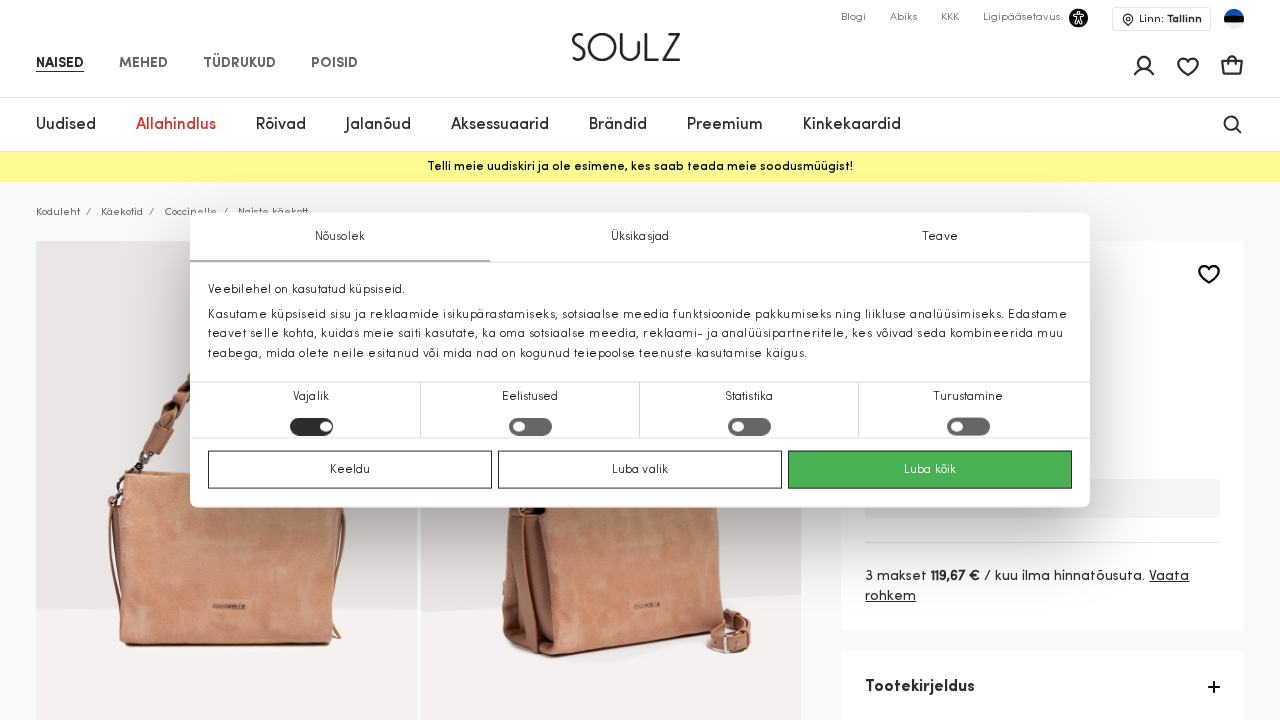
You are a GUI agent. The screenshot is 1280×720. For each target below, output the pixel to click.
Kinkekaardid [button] (852, 125)
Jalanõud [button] (378, 125)
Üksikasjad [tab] (640, 237)
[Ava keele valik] (1234, 19)
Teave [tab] (940, 237)
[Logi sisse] (1144, 66)
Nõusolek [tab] (340, 237)
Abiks (903, 17)
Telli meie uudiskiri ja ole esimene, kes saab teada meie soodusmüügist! (640, 167)
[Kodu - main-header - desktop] (640, 38)
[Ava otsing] (1232, 124)
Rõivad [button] (281, 125)
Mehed (143, 64)
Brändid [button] (618, 125)
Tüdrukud (239, 64)
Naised (60, 64)
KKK (950, 17)
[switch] (530, 426)
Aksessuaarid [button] (500, 125)
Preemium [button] (725, 125)
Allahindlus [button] (176, 125)
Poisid (334, 64)
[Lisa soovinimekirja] (1209, 274)
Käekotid (122, 212)
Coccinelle (190, 212)
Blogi (853, 17)
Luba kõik (930, 469)
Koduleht (58, 212)
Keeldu (350, 469)
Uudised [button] (66, 125)
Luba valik (640, 469)
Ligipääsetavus (1021, 17)
